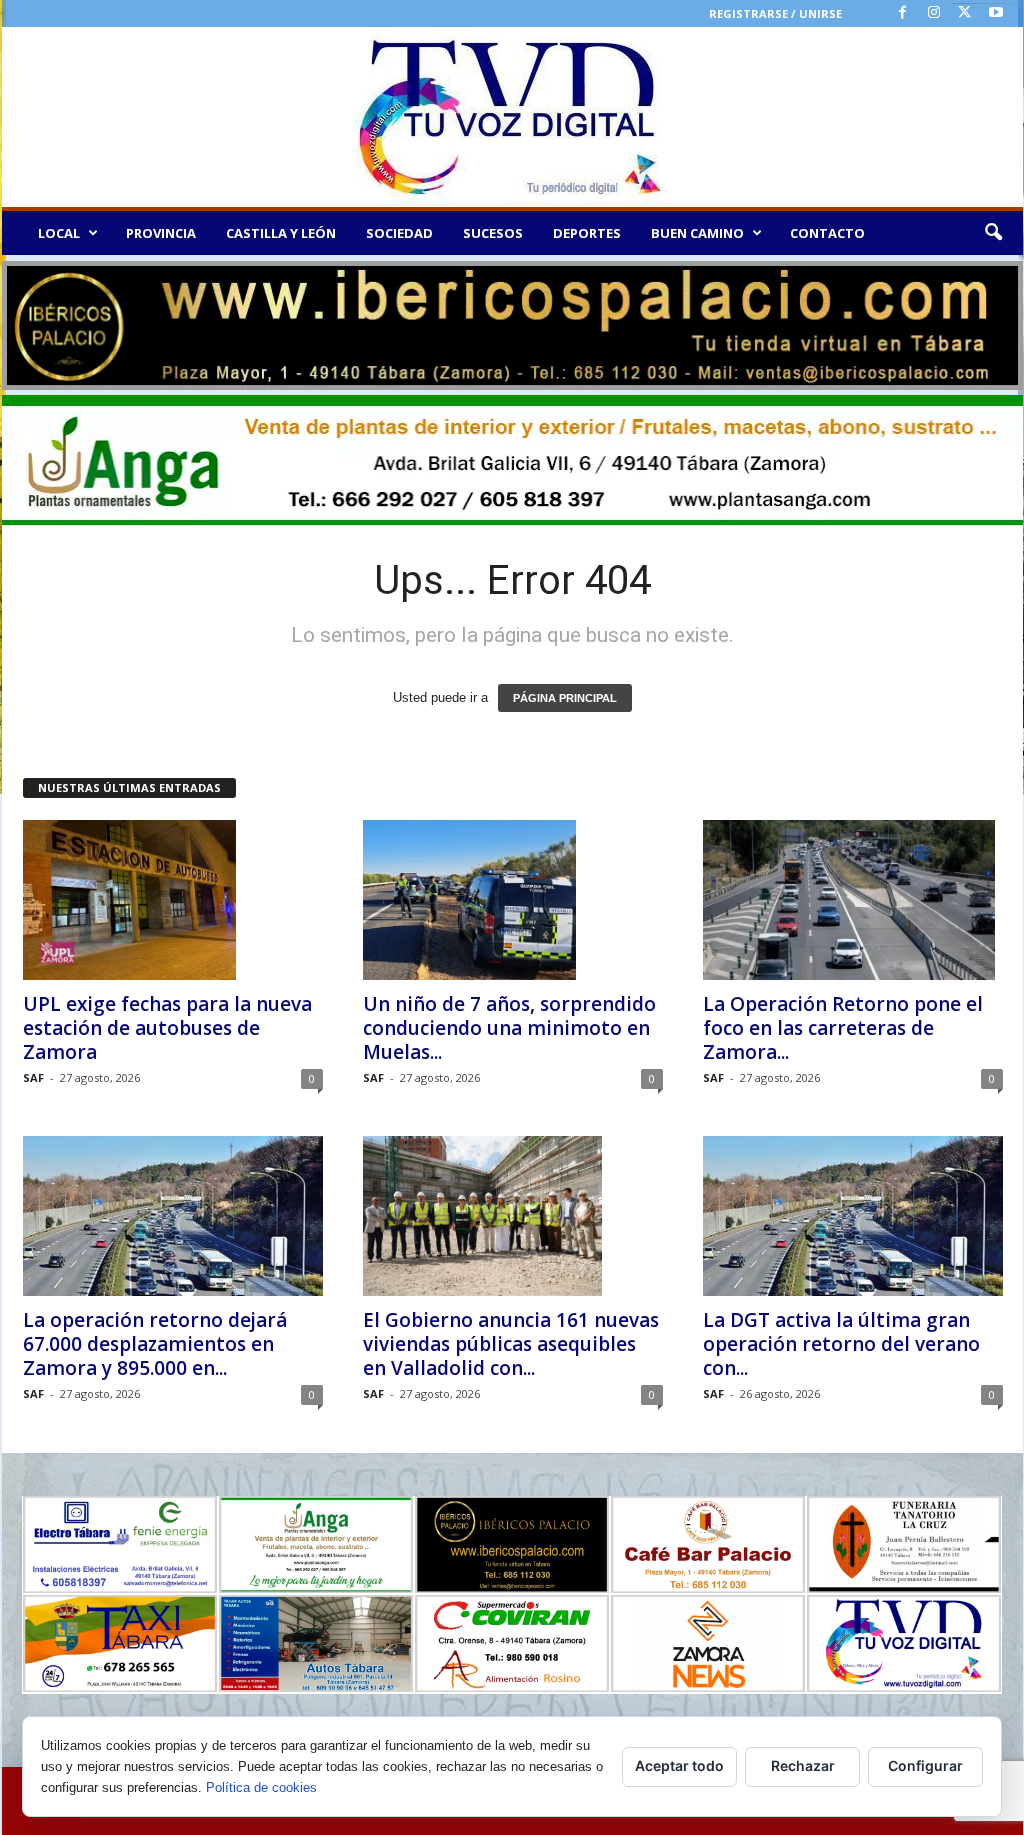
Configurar (925, 1765)
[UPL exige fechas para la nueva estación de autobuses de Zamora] (173, 900)
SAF (33, 1077)
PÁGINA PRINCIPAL (565, 698)
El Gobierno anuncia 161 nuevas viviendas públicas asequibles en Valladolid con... (511, 1344)
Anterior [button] (27, 321)
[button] (993, 233)
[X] (965, 13)
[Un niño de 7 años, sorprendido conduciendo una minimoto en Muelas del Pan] (513, 900)
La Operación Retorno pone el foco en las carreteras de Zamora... (843, 1028)
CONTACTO (827, 233)
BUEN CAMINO (697, 233)
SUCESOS (493, 233)
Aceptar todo (679, 1765)
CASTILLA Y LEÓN (281, 233)
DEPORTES (587, 233)
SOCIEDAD (399, 233)
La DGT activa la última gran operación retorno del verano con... (841, 1344)
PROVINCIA (161, 233)
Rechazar (803, 1765)
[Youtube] (996, 13)
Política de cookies (261, 1787)
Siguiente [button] (998, 321)
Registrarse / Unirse (775, 13)
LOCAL (59, 233)
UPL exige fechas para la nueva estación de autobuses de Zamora (167, 1028)
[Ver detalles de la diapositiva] (512, 325)
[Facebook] (903, 13)
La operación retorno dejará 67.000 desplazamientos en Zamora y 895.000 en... (155, 1344)
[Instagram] (934, 13)
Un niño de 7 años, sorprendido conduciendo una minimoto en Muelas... (509, 1028)
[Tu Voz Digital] (512, 117)
